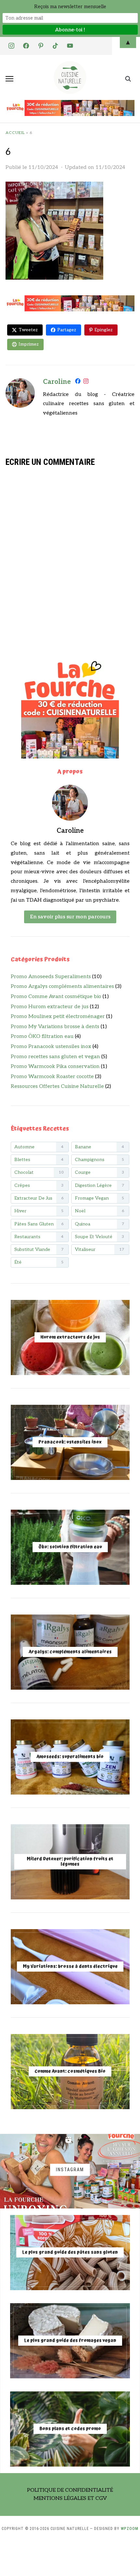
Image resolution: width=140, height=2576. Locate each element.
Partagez (67, 330)
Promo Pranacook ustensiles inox (51, 1047)
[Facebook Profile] (78, 382)
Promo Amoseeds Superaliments (51, 977)
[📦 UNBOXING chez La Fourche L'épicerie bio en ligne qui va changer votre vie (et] (37, 2171)
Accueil (15, 133)
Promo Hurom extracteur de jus (50, 1007)
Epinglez (104, 330)
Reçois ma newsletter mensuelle (70, 7)
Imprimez (29, 344)
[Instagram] (86, 382)
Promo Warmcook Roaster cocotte (52, 1077)
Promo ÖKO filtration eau (42, 1036)
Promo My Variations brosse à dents (55, 1027)
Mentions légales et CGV (70, 2498)
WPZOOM (130, 2529)
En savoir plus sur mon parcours (70, 917)
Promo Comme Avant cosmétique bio (56, 997)
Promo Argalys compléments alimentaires (62, 986)
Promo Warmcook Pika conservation (55, 1066)
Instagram (70, 2170)
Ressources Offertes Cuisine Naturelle (57, 1086)
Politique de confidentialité (70, 2490)
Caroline (57, 382)
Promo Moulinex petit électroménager (58, 1017)
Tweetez (28, 330)
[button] (9, 79)
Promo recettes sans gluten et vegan (55, 1057)
